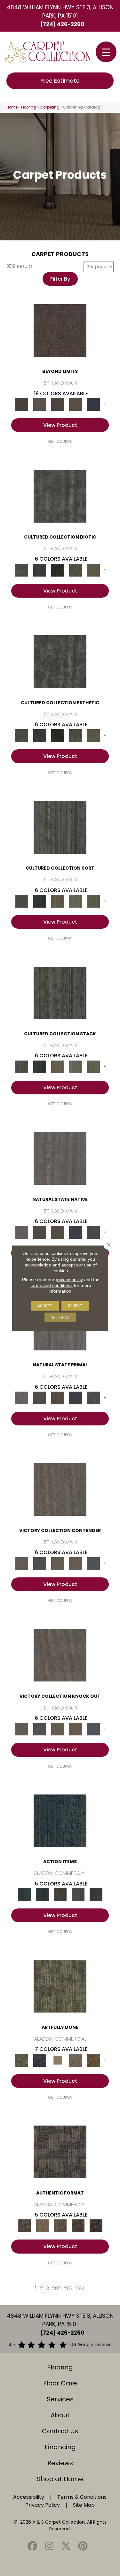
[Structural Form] (96, 2226)
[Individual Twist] (60, 2226)
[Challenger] (60, 1489)
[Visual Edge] (60, 2152)
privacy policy (69, 1279)
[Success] (93, 1563)
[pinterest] (83, 2546)
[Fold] (58, 901)
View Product (60, 425)
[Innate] (76, 1232)
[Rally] (76, 1563)
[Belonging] (60, 1158)
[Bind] (60, 827)
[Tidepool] (60, 1821)
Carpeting (50, 107)
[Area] (60, 330)
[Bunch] (40, 901)
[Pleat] (76, 901)
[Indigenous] (58, 1232)
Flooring (29, 107)
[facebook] (33, 2546)
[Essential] (40, 1232)
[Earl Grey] (78, 1895)
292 (56, 2289)
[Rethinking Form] (78, 2226)
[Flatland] (93, 404)
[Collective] (58, 570)
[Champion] (40, 1563)
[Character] (40, 570)
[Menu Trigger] (106, 52)
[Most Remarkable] (40, 2060)
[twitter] (66, 2546)
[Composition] (76, 570)
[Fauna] (76, 404)
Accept (45, 1306)
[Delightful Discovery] (60, 1986)
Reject (75, 1306)
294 (80, 2289)
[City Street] (96, 1895)
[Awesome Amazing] (76, 2060)
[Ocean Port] (42, 1895)
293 (68, 2289)
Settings (60, 1317)
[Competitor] (58, 1563)
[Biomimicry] (60, 496)
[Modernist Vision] (58, 2060)
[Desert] (40, 404)
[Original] (93, 1232)
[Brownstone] (60, 1895)
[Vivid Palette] (93, 2060)
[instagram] (49, 2546)
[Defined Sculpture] (42, 2226)
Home (12, 107)
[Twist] (93, 901)
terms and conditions (52, 1285)
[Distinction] (93, 570)
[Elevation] (58, 404)
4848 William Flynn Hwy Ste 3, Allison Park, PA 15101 (60, 11)
